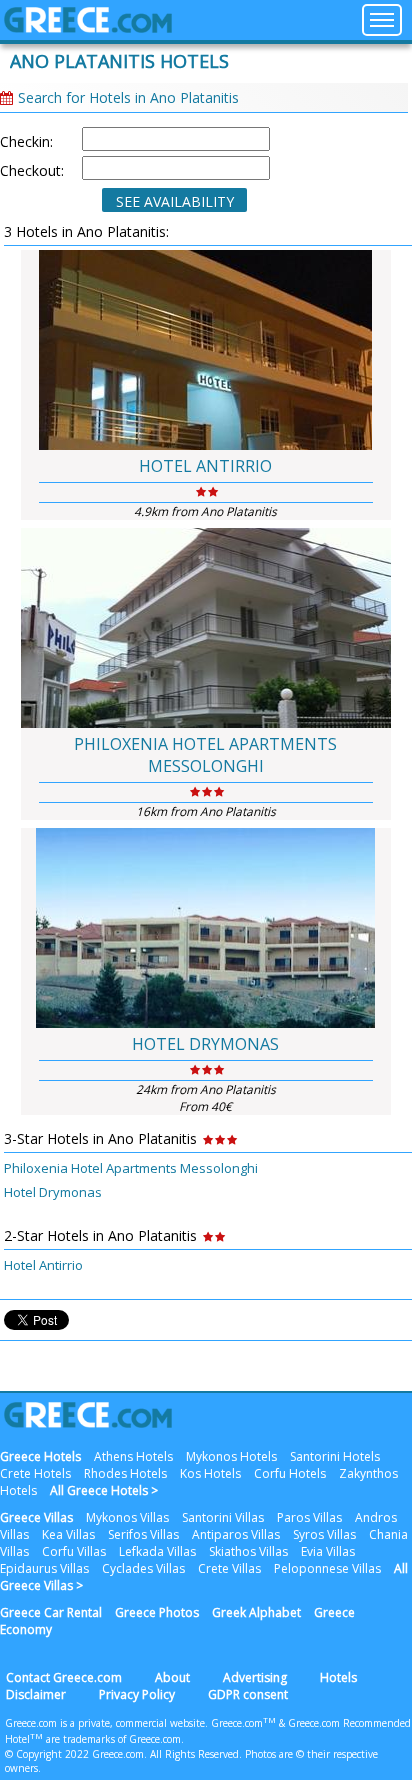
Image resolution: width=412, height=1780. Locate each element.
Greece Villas (36, 1517)
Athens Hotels (133, 1456)
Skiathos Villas (248, 1551)
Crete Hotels (35, 1473)
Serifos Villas (143, 1534)
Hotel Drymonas (205, 1044)
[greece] (88, 27)
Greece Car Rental (51, 1612)
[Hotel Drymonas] (206, 928)
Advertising (255, 1677)
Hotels (338, 1677)
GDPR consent (248, 1694)
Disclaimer (36, 1694)
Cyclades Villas (143, 1568)
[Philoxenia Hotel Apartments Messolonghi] (206, 628)
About (172, 1677)
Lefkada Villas (157, 1551)
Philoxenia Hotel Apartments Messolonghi (205, 755)
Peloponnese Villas (327, 1568)
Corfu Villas (74, 1551)
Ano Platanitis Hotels (119, 61)
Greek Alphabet (256, 1612)
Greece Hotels (40, 1456)
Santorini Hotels (335, 1456)
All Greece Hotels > (104, 1490)
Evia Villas (328, 1551)
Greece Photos (157, 1612)
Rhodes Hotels (125, 1473)
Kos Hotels (210, 1473)
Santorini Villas (223, 1517)
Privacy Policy (137, 1694)
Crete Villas (229, 1568)
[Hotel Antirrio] (206, 350)
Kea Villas (68, 1534)
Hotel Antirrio (205, 466)
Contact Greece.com (64, 1677)
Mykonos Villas (127, 1517)
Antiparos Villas (236, 1534)
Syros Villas (324, 1534)
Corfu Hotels (290, 1473)
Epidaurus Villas (44, 1568)
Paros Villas (309, 1517)
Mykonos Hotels (231, 1456)
